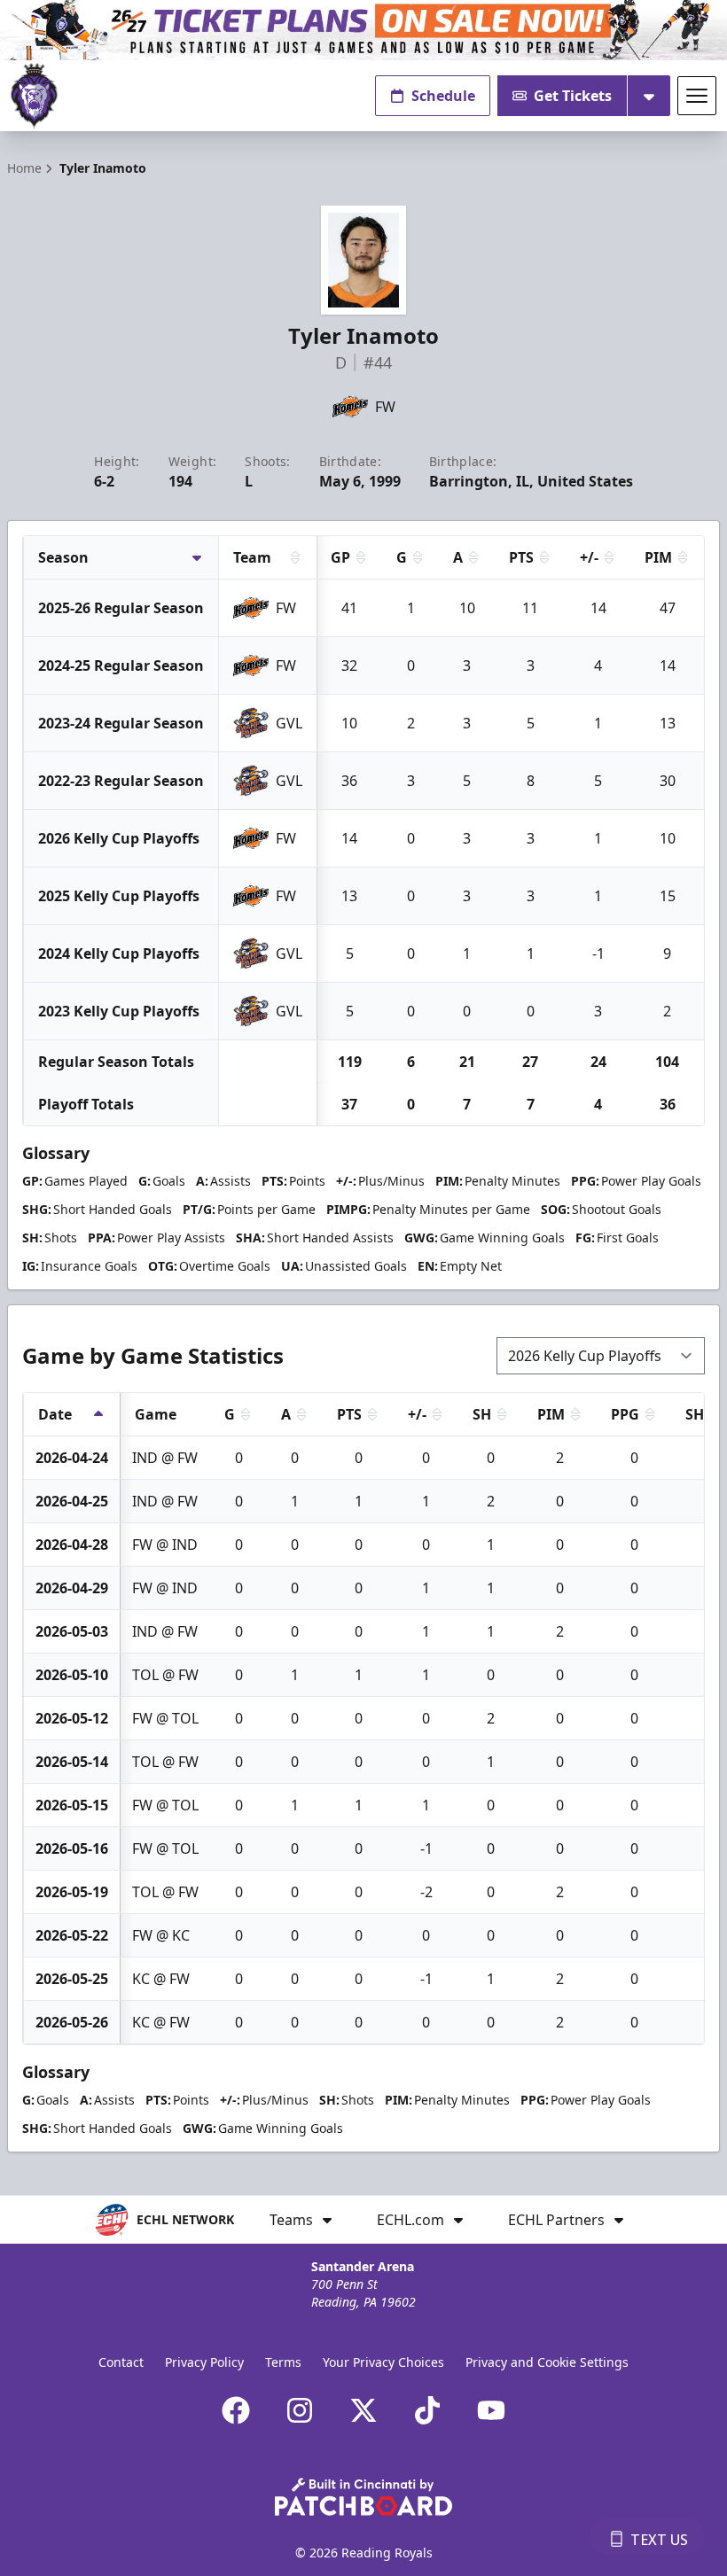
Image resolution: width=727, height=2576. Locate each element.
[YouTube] (491, 2410)
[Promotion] (363, 30)
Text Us (659, 2540)
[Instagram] (300, 2410)
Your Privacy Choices (383, 2362)
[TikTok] (427, 2410)
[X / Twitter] (363, 2410)
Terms (283, 2362)
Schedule (443, 96)
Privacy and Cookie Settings (547, 2362)
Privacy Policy (204, 2362)
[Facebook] (236, 2410)
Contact (121, 2362)
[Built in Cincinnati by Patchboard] (363, 2497)
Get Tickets (573, 96)
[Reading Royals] (34, 96)
